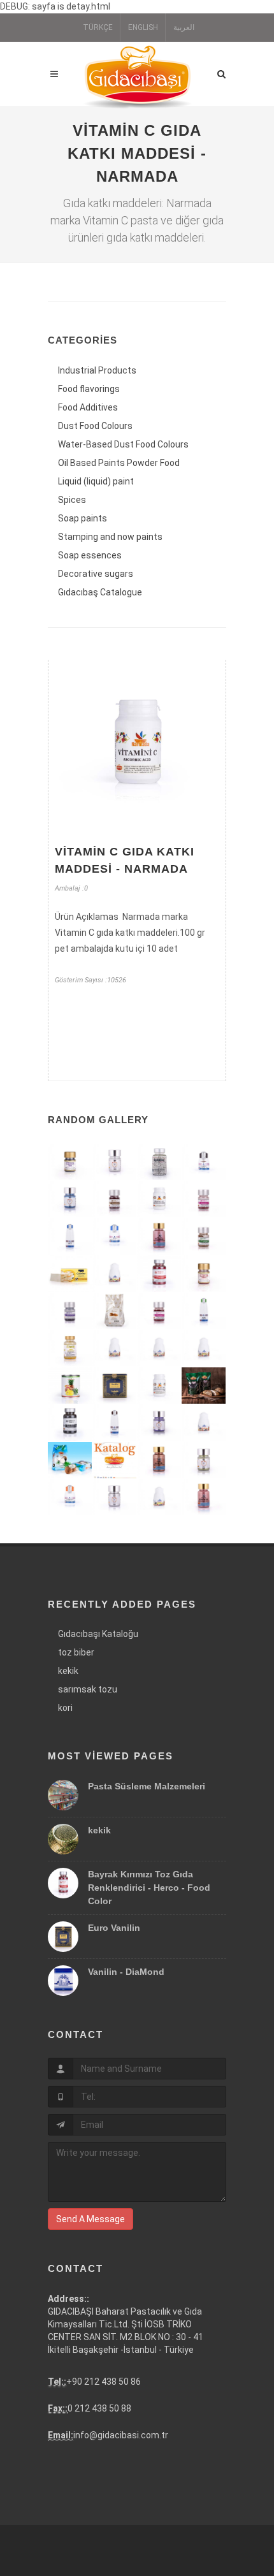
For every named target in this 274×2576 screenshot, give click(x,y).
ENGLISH (143, 27)
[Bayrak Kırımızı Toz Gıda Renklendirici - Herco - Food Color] (159, 1274)
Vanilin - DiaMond (126, 1972)
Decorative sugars (96, 574)
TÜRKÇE (98, 27)
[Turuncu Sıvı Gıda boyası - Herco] (70, 1498)
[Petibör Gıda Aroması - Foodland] (115, 1349)
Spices (72, 500)
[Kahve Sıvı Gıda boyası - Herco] (204, 1162)
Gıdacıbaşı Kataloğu (98, 1634)
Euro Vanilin (114, 1928)
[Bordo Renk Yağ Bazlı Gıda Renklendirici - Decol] (204, 1274)
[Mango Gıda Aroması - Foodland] (204, 1423)
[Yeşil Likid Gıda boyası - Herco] (204, 1312)
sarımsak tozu (88, 1689)
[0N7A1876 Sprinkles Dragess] (159, 1162)
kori (65, 1708)
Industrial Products (97, 370)
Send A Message (90, 2219)
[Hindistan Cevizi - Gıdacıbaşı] (70, 1461)
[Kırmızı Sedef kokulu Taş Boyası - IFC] (204, 1498)
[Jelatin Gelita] (70, 1274)
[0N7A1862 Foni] (70, 1199)
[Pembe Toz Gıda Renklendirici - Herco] (204, 1199)
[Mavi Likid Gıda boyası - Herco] (70, 1237)
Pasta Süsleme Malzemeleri (147, 1786)
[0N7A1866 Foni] (204, 1461)
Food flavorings (89, 389)
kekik (68, 1671)
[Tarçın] (115, 1312)
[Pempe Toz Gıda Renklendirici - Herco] (159, 1312)
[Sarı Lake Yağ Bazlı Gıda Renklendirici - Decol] (70, 1349)
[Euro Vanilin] (115, 1386)
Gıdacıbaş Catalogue (100, 592)
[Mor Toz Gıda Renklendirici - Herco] (70, 1312)
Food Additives (88, 407)
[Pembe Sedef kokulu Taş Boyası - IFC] (159, 1237)
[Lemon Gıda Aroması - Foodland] (159, 1498)
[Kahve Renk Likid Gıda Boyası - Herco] (115, 1423)
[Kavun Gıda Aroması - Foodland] (159, 1349)
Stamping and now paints (110, 537)
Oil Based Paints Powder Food (119, 463)
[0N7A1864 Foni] (115, 1498)
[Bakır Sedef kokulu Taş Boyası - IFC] (159, 1461)
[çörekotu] (204, 1386)
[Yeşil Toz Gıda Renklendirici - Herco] (204, 1237)
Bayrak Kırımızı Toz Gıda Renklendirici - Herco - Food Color (149, 1888)
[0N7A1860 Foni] (159, 1423)
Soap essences (90, 555)
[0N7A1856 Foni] (115, 1162)
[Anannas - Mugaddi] (70, 1386)
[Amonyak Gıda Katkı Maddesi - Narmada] (159, 1199)
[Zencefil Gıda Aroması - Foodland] (204, 1349)
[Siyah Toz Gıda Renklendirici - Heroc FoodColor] (70, 1423)
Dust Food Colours (95, 426)
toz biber (76, 1652)
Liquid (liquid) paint (96, 481)
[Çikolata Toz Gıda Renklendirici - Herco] (115, 1199)
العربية (184, 27)
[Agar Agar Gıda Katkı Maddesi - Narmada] (159, 1386)
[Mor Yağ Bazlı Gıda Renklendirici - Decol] (70, 1162)
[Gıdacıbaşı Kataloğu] (115, 1461)
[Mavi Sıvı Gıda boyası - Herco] (115, 1237)
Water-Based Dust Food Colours (123, 444)
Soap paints (83, 518)
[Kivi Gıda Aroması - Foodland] (115, 1274)
